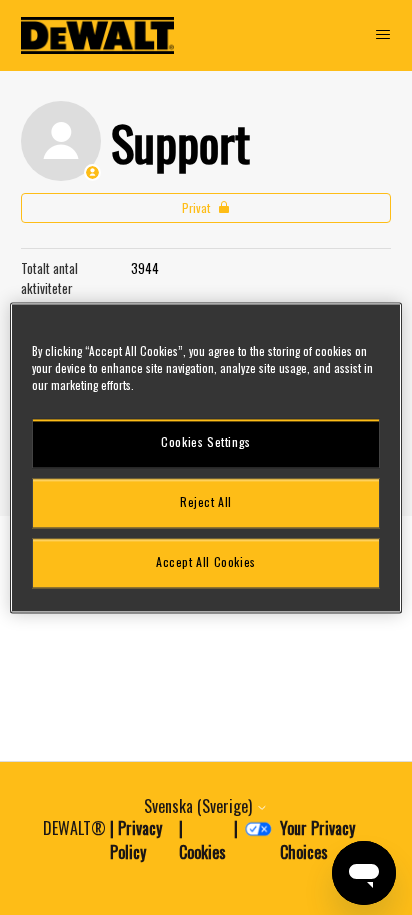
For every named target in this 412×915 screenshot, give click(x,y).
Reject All (206, 502)
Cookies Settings (206, 442)
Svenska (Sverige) (200, 806)
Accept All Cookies (206, 562)
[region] (205, 457)
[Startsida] (98, 35)
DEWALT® (74, 828)
